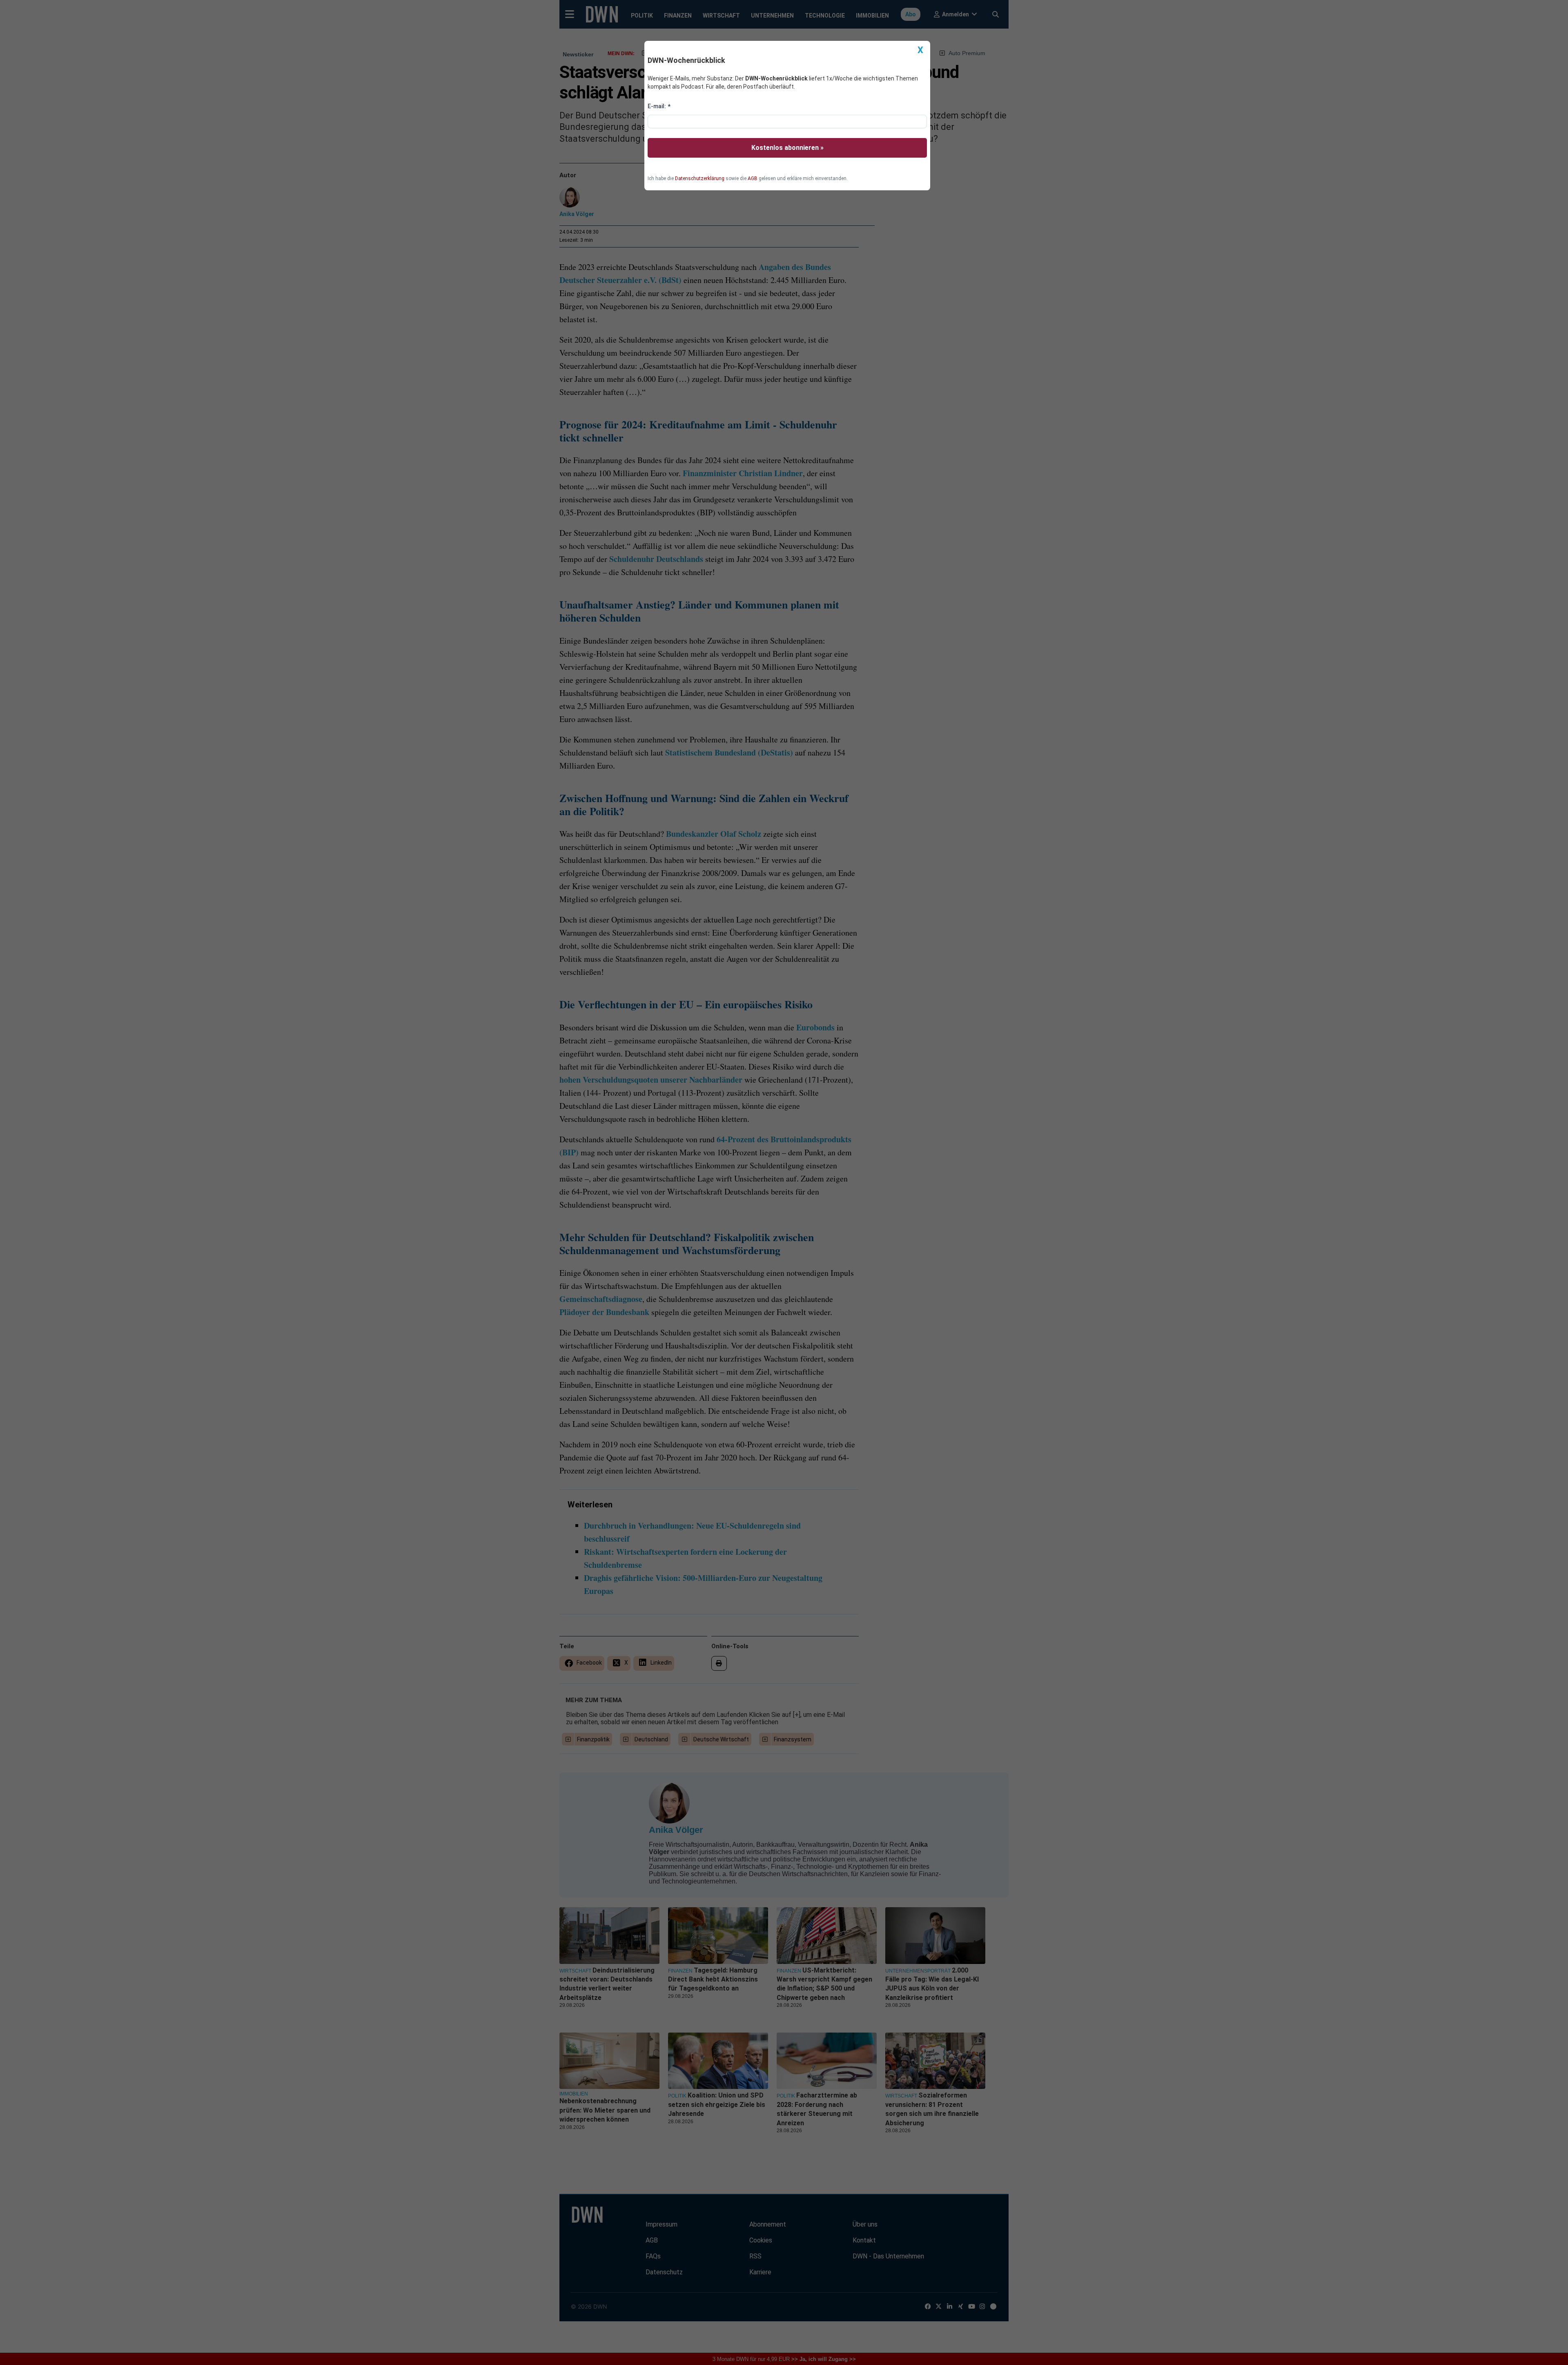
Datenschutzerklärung (700, 178)
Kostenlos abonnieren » (787, 148)
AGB (753, 178)
